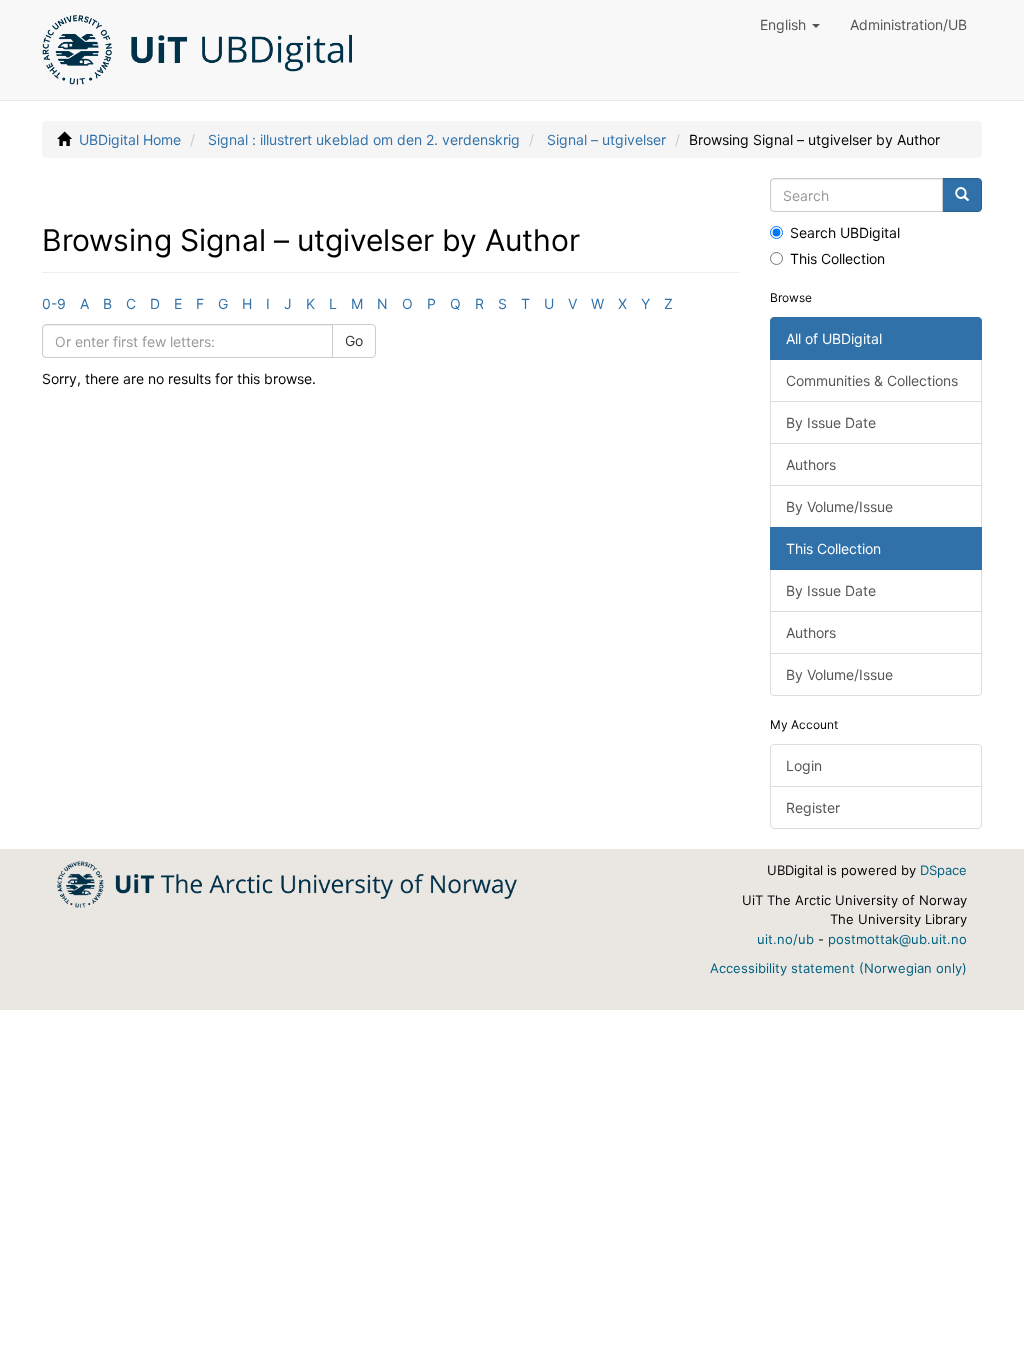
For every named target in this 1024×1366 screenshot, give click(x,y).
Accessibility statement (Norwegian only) (838, 968)
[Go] (962, 195)
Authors (811, 464)
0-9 (54, 303)
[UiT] (287, 882)
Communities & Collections (872, 380)
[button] (790, 25)
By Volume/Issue (839, 506)
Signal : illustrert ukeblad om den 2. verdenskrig (364, 139)
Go (354, 340)
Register (813, 807)
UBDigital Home (130, 139)
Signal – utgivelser (606, 139)
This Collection (837, 258)
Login (804, 765)
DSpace (943, 870)
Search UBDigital (845, 232)
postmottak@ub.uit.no (897, 939)
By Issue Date (831, 422)
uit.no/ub (785, 939)
